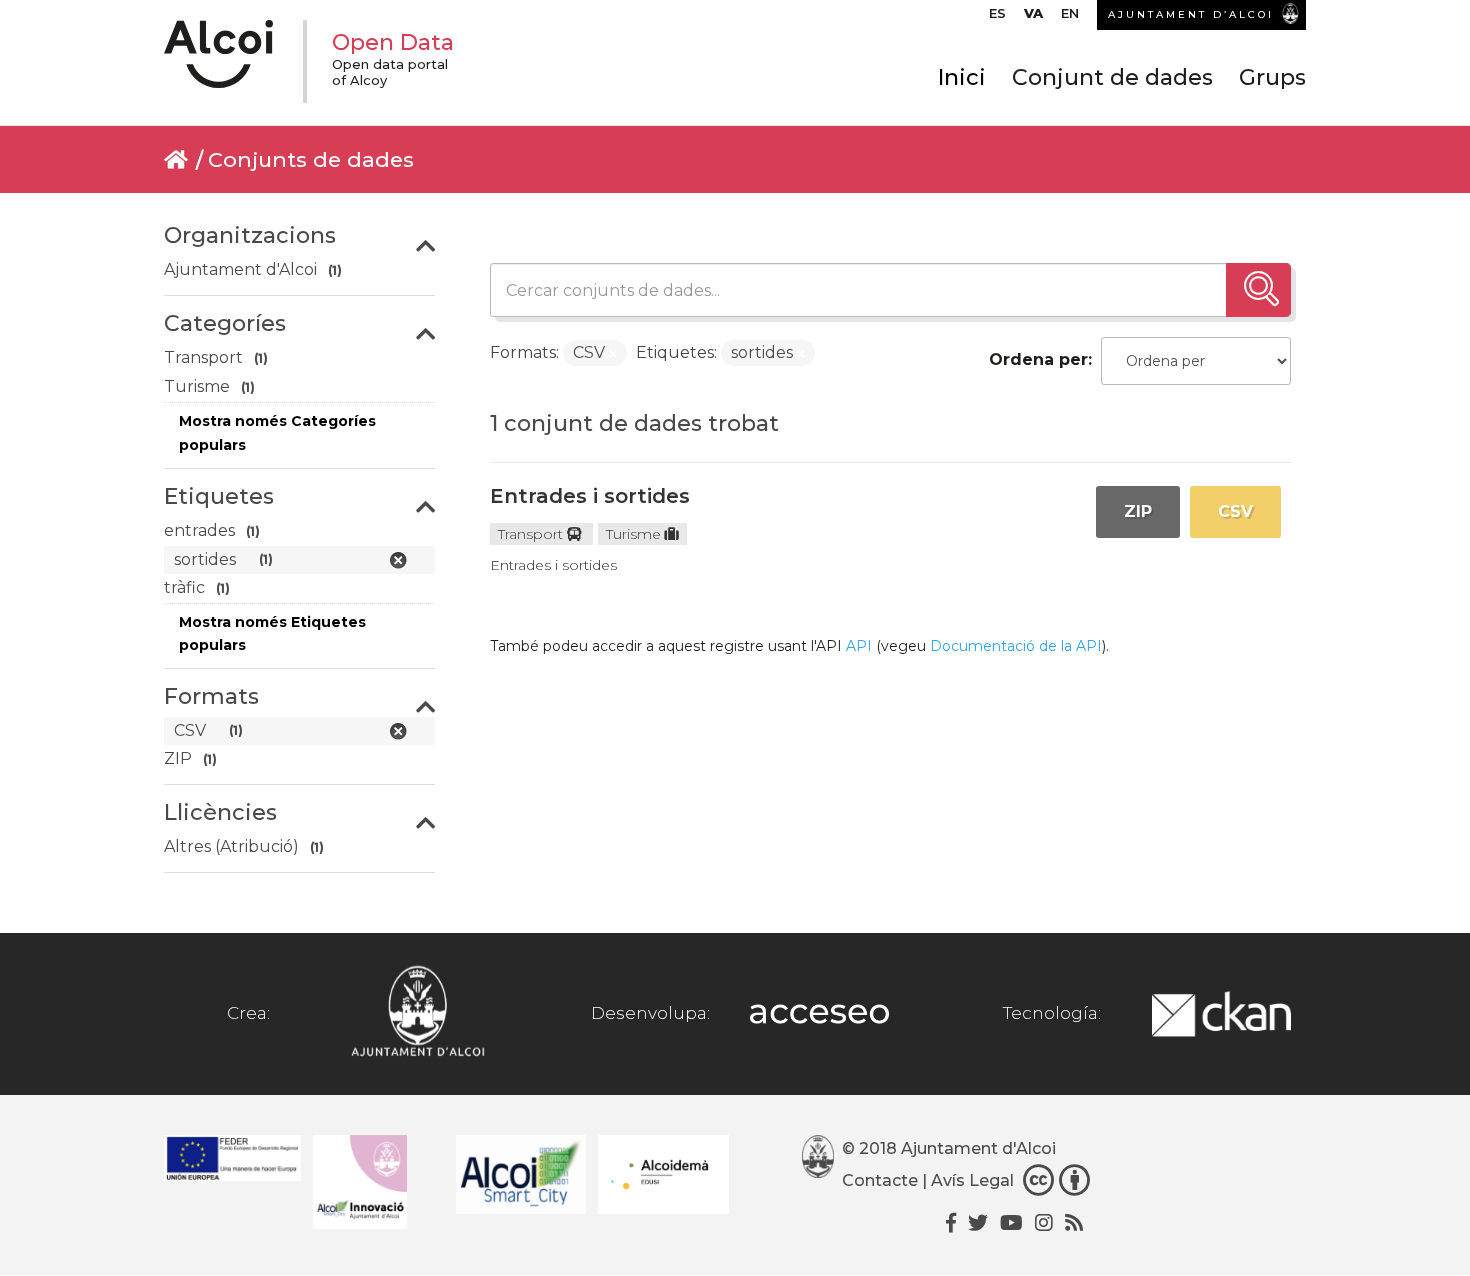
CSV (1235, 511)
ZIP (1138, 511)
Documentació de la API (1016, 646)
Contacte (880, 1180)
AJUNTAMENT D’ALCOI (1191, 14)
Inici (962, 77)
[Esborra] (613, 354)
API (859, 646)
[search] (1258, 290)
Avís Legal (972, 1180)
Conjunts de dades (311, 159)
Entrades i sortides (590, 496)
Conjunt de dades (1112, 77)
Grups (1272, 77)
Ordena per (1038, 359)
